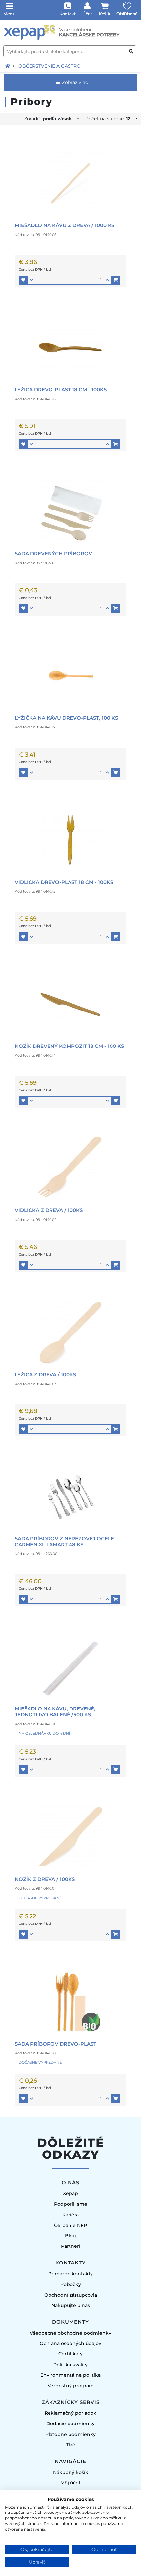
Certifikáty (70, 2354)
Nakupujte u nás (71, 2305)
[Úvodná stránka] (70, 33)
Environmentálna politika (70, 2375)
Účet (87, 14)
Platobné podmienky (70, 2434)
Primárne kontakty (70, 2274)
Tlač (70, 2445)
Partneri (71, 2246)
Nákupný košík (71, 2472)
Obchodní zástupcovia (71, 2295)
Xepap (70, 2193)
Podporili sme (71, 2204)
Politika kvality (70, 2365)
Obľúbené (127, 14)
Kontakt (68, 14)
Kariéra (70, 2215)
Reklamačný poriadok (70, 2413)
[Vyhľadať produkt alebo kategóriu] (131, 52)
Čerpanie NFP (70, 2225)
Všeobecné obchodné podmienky (70, 2333)
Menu (10, 14)
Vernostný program (71, 2386)
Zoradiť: (48, 119)
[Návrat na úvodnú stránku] (8, 66)
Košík (104, 14)
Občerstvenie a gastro (50, 66)
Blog (70, 2236)
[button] (23, 280)
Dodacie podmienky (70, 2424)
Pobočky (71, 2284)
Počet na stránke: (108, 119)
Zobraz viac (74, 82)
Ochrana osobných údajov (70, 2343)
